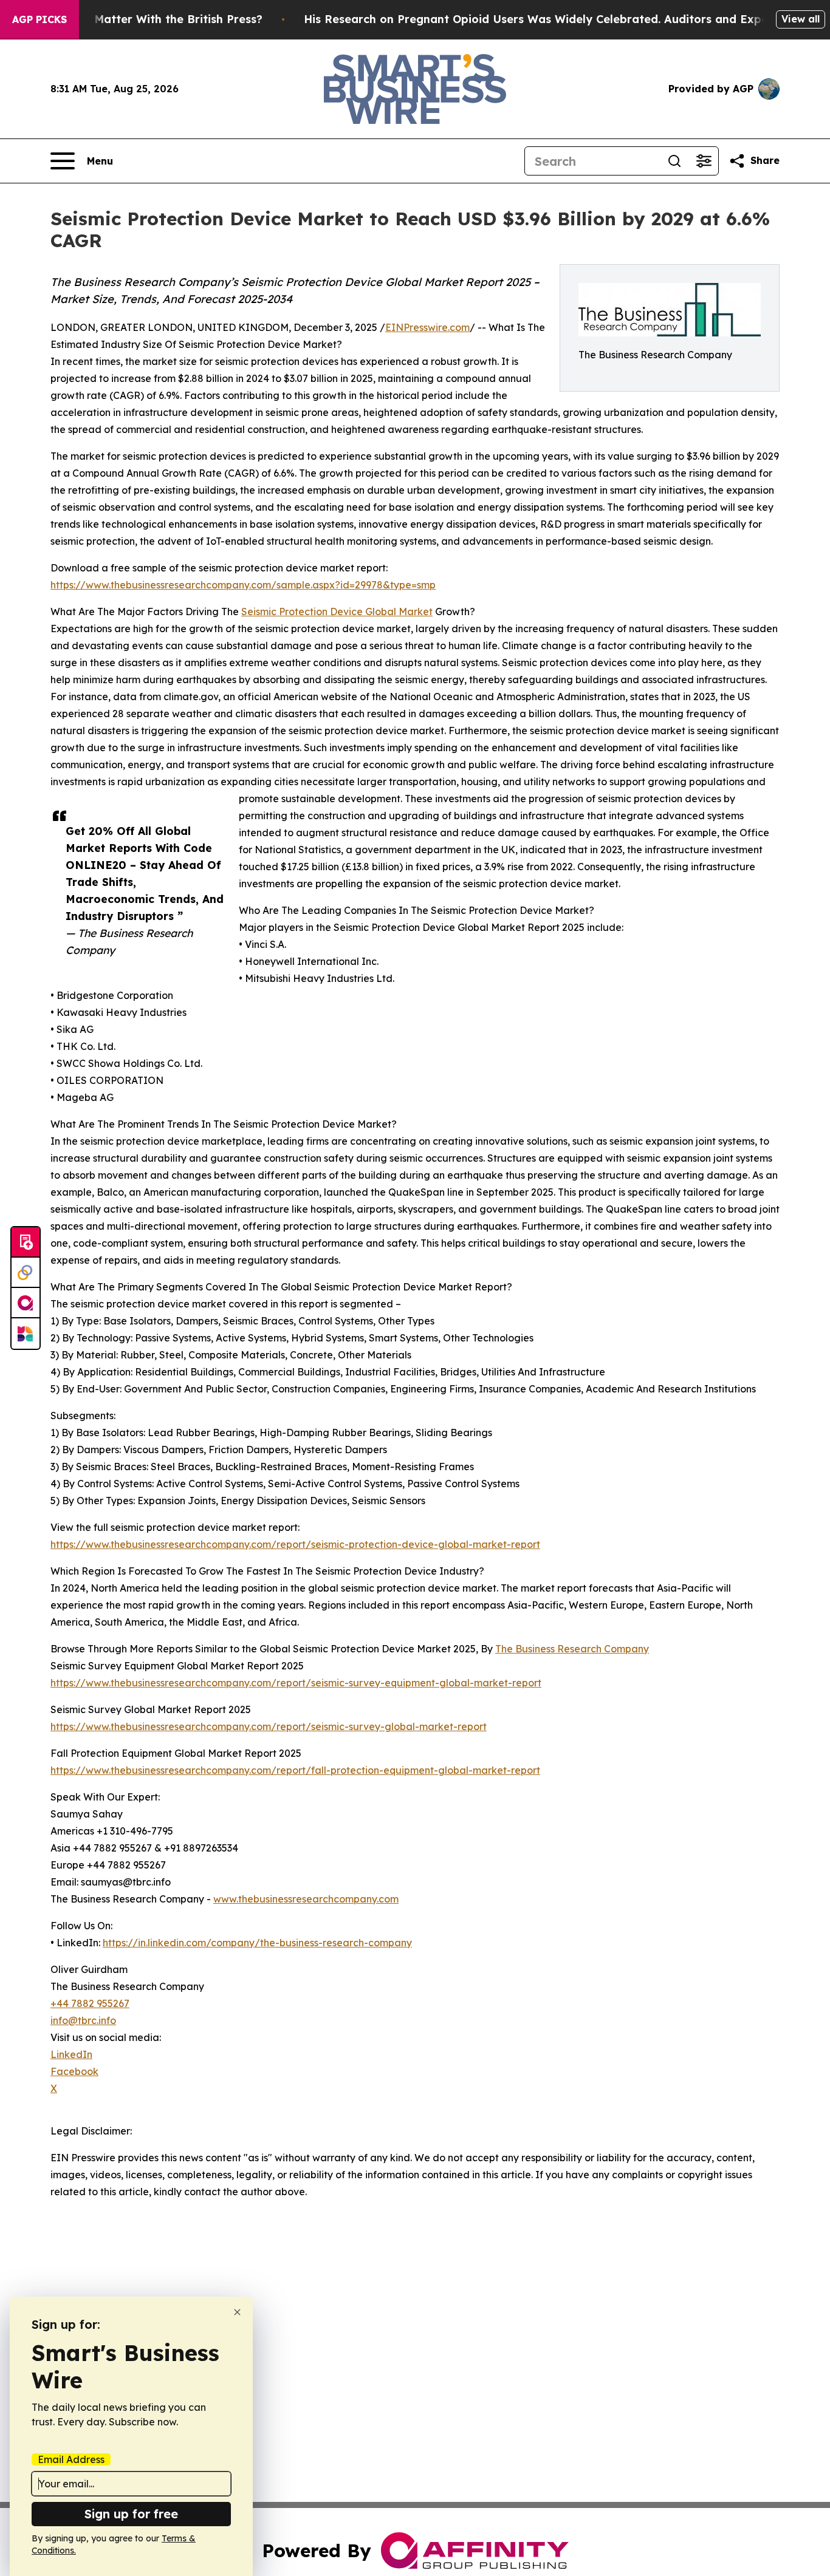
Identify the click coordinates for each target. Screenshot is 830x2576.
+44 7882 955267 (90, 2003)
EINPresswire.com (427, 327)
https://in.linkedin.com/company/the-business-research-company (257, 1943)
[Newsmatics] (26, 1334)
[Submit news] (26, 1242)
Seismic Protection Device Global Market (337, 612)
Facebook (74, 2071)
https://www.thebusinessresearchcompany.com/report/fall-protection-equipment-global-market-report (295, 1770)
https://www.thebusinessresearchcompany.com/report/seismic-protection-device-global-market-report (295, 1544)
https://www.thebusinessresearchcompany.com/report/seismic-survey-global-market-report (269, 1726)
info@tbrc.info (83, 2020)
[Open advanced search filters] (704, 161)
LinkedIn (71, 2054)
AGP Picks (39, 19)
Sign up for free (131, 2514)
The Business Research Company (572, 1649)
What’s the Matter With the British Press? (146, 19)
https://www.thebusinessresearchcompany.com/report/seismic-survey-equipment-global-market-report (296, 1683)
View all (801, 19)
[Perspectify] (26, 1273)
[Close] (237, 2312)
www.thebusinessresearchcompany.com (306, 1899)
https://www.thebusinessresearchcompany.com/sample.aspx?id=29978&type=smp (243, 585)
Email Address (71, 2459)
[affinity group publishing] (26, 1303)
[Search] (674, 161)
